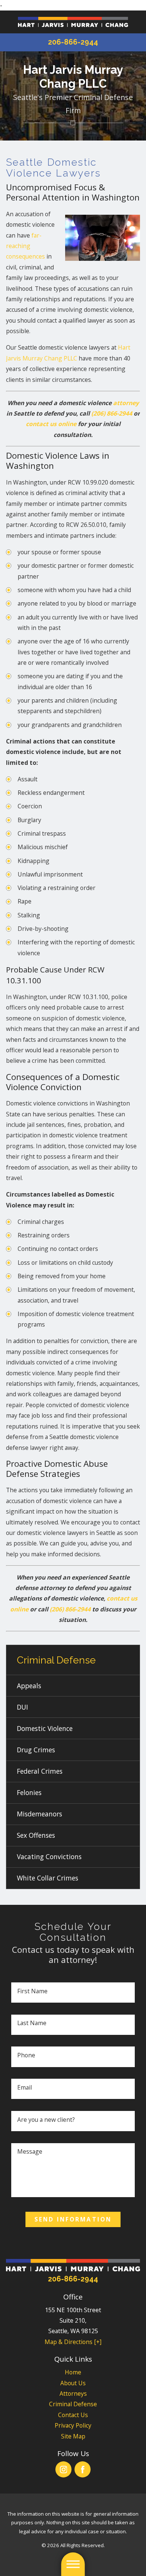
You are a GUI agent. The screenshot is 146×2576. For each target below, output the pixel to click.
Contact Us (73, 2415)
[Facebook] (83, 2469)
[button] (73, 2564)
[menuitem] (73, 2372)
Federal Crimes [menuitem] (40, 1771)
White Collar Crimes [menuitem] (48, 1878)
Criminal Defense (73, 2404)
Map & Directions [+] (73, 2342)
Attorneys (73, 2393)
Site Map (73, 2436)
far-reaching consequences (25, 246)
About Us (73, 2383)
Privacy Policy (73, 2425)
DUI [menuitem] (22, 1707)
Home (73, 2372)
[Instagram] (63, 2469)
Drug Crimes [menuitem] (36, 1750)
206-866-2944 (73, 42)
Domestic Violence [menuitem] (45, 1728)
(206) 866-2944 (112, 413)
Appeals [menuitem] (29, 1686)
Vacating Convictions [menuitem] (49, 1856)
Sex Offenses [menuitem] (36, 1835)
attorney (126, 403)
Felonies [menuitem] (29, 1792)
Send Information (73, 2219)
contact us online (51, 424)
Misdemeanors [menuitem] (39, 1814)
